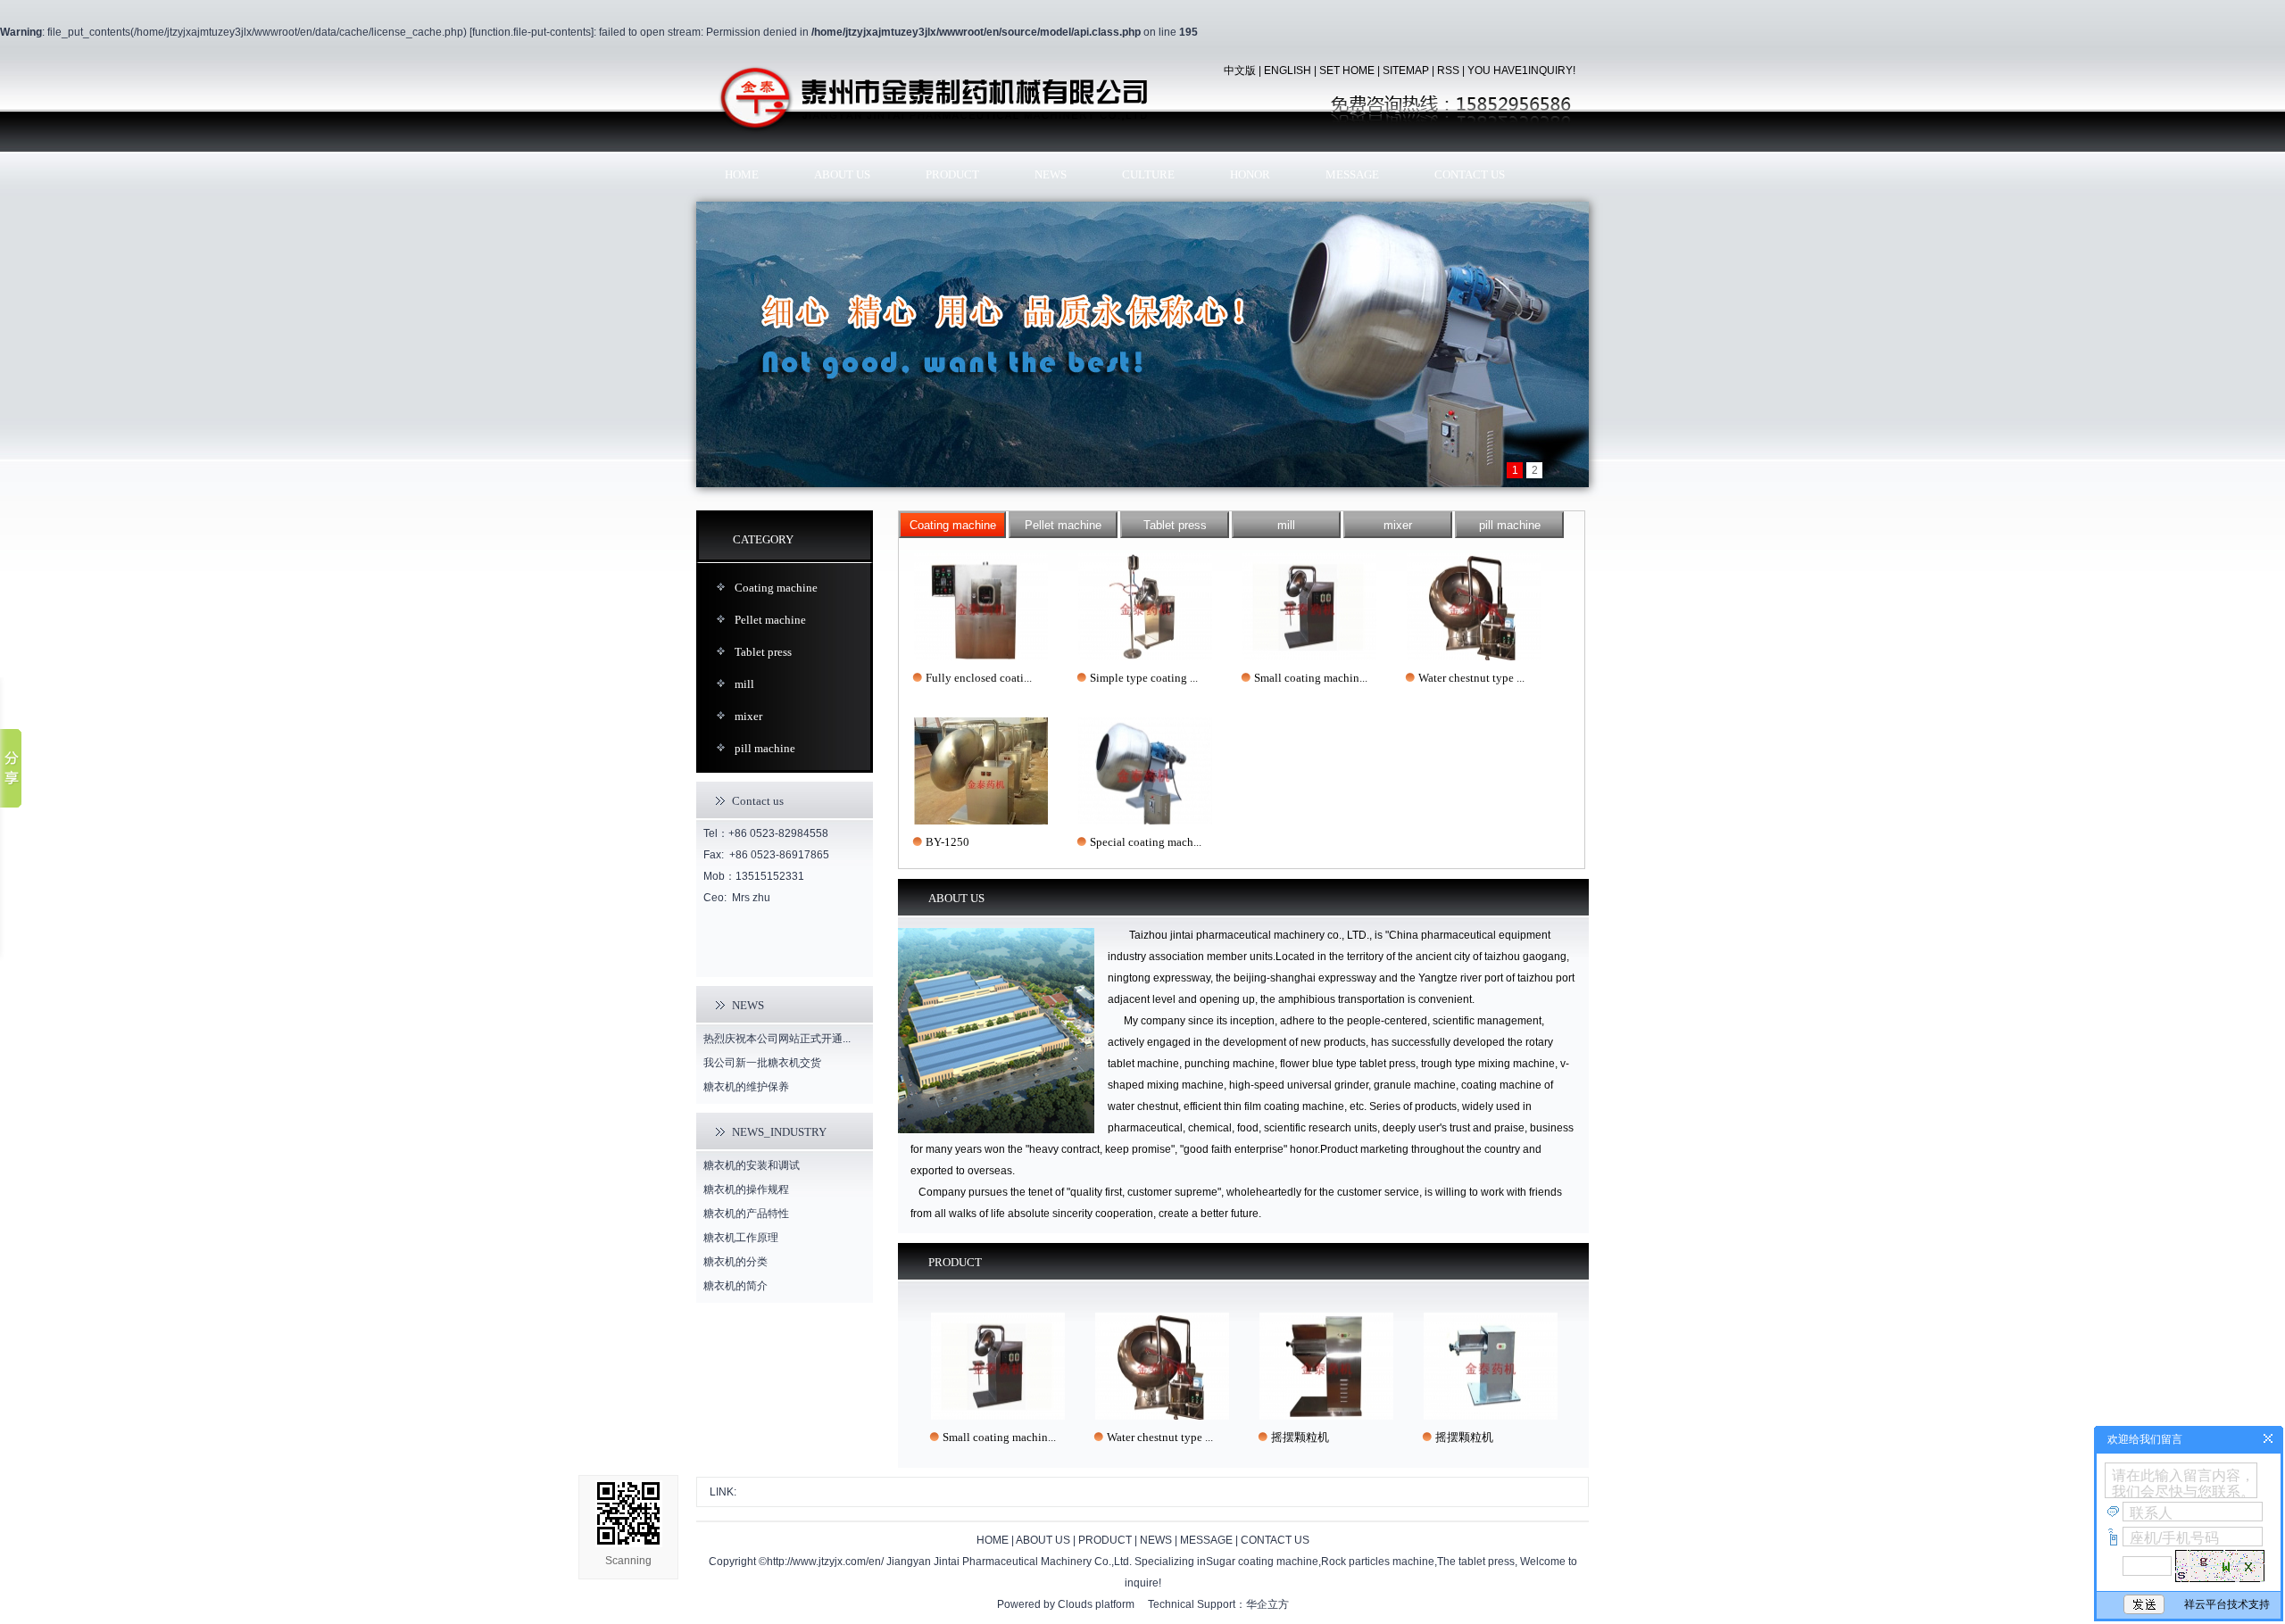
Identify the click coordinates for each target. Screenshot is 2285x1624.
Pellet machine (770, 620)
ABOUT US (842, 174)
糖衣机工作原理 (741, 1238)
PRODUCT (952, 174)
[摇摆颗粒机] (1293, 1366)
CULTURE (1148, 174)
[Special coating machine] (1145, 771)
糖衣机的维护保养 (746, 1087)
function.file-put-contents (532, 32)
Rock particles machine (1378, 1562)
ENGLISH (1288, 70)
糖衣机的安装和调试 (752, 1165)
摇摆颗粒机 (1267, 1437)
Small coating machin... (1311, 678)
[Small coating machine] (1309, 607)
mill (744, 684)
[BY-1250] (981, 771)
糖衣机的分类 (735, 1262)
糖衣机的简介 (735, 1286)
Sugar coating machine (1262, 1562)
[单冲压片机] (1142, 344)
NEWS (1051, 174)
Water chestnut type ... (1471, 678)
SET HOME (1347, 70)
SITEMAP (1406, 70)
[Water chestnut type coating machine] (1474, 607)
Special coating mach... (1146, 842)
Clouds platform (1096, 1604)
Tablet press (763, 652)
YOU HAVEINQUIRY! (1521, 70)
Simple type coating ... (1144, 678)
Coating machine (776, 588)
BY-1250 (947, 842)
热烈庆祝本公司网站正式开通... (777, 1039)
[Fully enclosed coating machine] (981, 607)
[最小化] (2268, 1438)
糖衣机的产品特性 (746, 1214)
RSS (1448, 70)
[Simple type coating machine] (1145, 607)
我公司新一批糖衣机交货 (762, 1063)
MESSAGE (1352, 174)
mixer (748, 716)
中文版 (1240, 70)
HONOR (1250, 174)
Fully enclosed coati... (979, 678)
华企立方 (1267, 1604)
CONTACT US (1470, 174)
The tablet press (1476, 1562)
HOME (742, 174)
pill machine (765, 748)
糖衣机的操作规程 (746, 1189)
